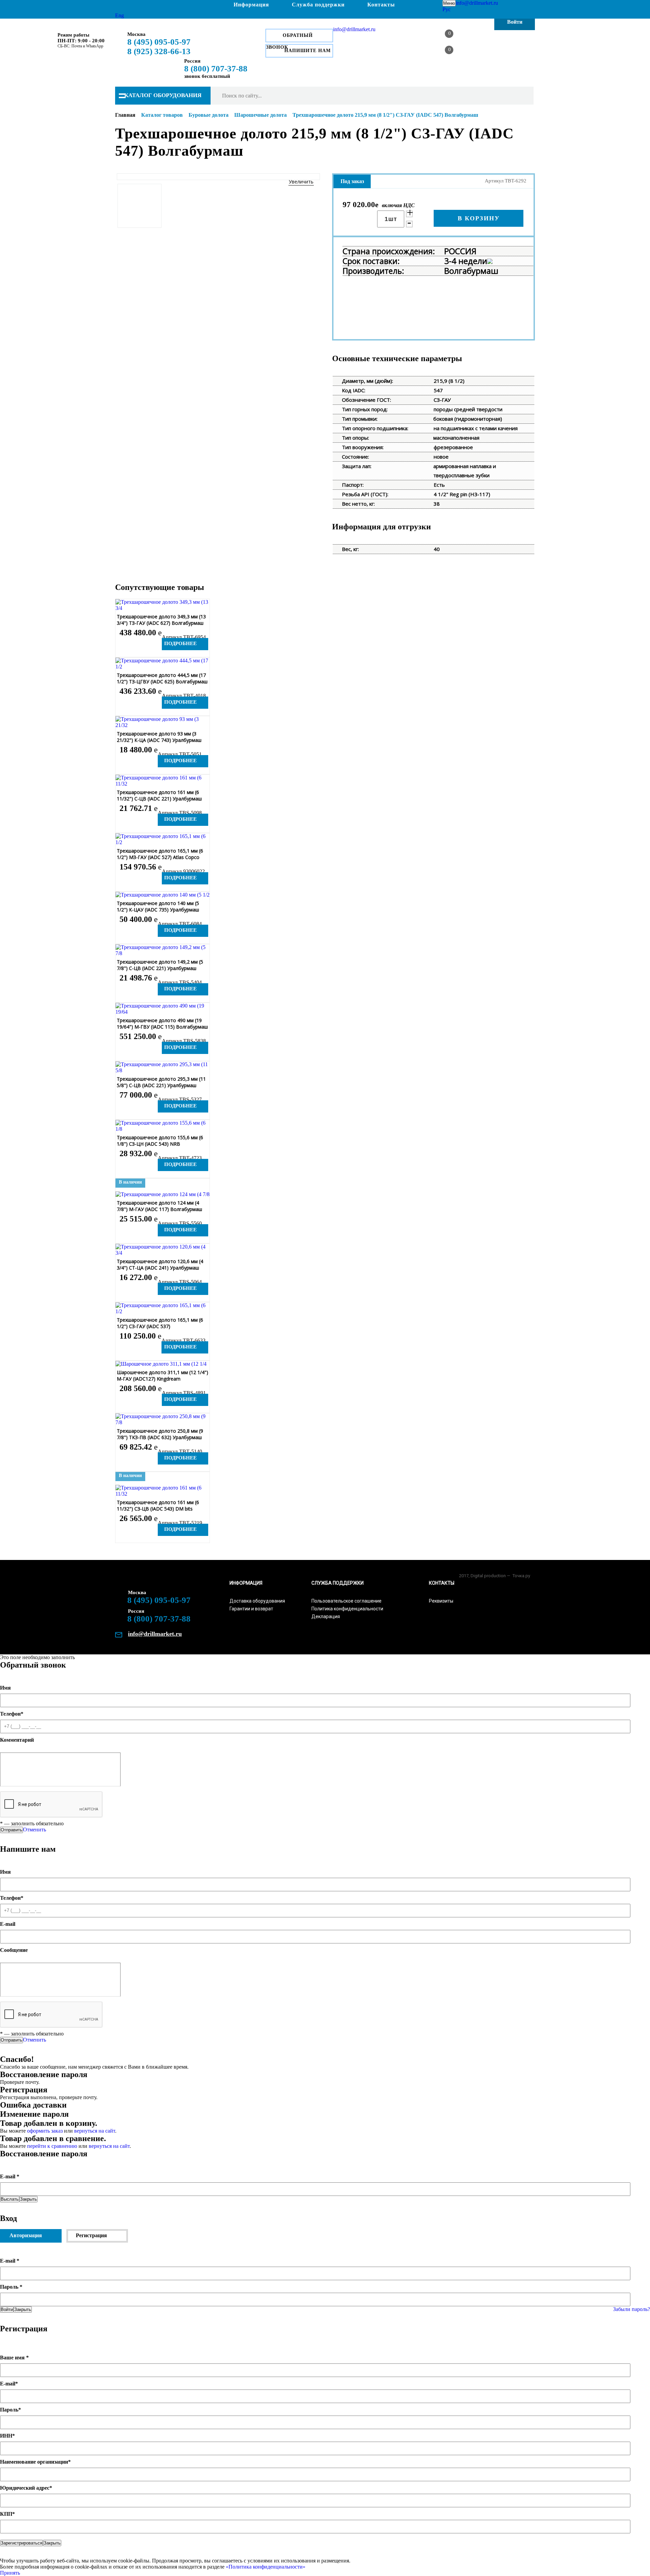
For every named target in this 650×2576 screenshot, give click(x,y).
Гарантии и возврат (251, 1609)
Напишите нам (308, 51)
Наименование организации (35, 2462)
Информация (251, 5)
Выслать (10, 2199)
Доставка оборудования (257, 1601)
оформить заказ (46, 2131)
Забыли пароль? (632, 2309)
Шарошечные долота (261, 115)
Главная (125, 115)
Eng (120, 15)
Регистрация (91, 2235)
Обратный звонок (289, 38)
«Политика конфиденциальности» (265, 2567)
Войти (7, 2309)
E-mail (8, 1924)
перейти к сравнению (52, 2146)
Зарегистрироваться (21, 2543)
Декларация (326, 1616)
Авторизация (26, 2235)
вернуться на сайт (95, 2131)
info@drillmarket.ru (477, 3)
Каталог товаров (162, 115)
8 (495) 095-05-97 (159, 42)
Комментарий (17, 1740)
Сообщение (14, 1950)
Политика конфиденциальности (347, 1609)
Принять (10, 2573)
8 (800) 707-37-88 (216, 69)
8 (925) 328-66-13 (159, 51)
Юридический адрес (26, 2488)
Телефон (12, 1714)
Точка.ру (521, 1576)
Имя (5, 1688)
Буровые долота (209, 115)
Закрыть (28, 2199)
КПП (7, 2514)
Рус (447, 9)
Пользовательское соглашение (346, 1601)
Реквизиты (441, 1601)
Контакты (381, 5)
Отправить (12, 1830)
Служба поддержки (318, 5)
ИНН (7, 2436)
